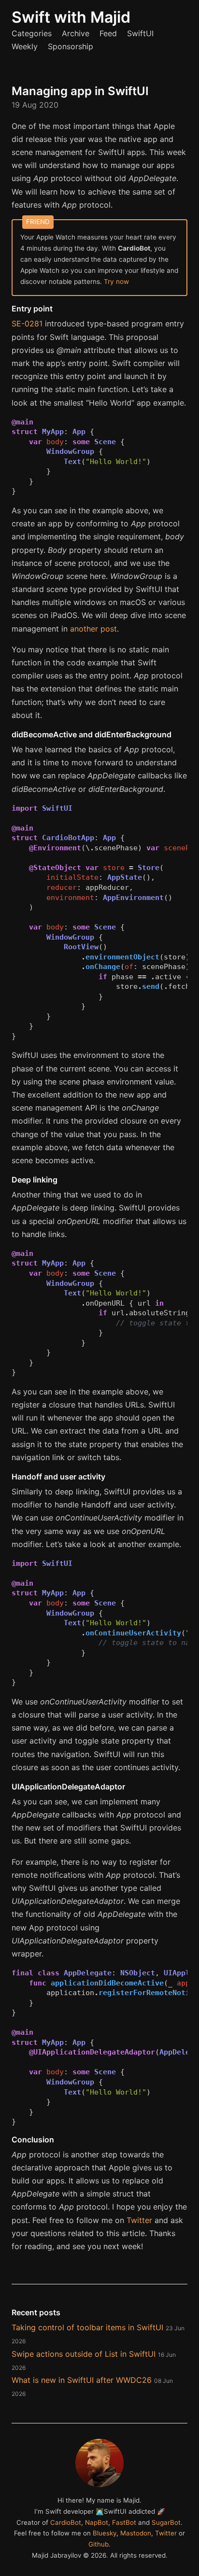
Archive (76, 33)
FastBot (124, 2522)
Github (99, 2544)
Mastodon (136, 2533)
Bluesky (105, 2533)
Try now (116, 282)
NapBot (97, 2522)
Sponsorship (71, 46)
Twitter (139, 2220)
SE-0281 (27, 324)
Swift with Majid (71, 17)
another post (93, 629)
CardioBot (66, 2522)
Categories (32, 33)
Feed (108, 33)
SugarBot (166, 2522)
